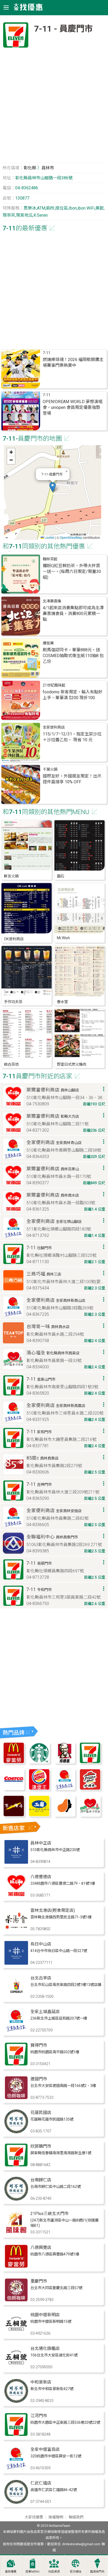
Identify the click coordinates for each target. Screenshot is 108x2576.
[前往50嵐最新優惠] (39, 1815)
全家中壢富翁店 (45, 2449)
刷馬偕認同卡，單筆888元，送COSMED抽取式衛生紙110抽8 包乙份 (73, 656)
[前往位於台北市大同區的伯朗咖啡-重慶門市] (16, 2300)
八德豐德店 (41, 1877)
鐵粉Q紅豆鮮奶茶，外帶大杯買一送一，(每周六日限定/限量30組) (72, 571)
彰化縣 (30, 168)
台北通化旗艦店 (45, 2348)
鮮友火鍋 (11, 876)
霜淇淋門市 (97, 2572)
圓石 (61, 876)
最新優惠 (11, 2572)
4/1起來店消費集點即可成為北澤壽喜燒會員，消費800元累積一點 (73, 614)
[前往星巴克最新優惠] (39, 1762)
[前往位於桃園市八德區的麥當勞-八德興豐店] (16, 2267)
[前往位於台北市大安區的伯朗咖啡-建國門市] (16, 2098)
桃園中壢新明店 (45, 2315)
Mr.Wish (63, 938)
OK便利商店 (14, 939)
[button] (53, 487)
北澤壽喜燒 (52, 601)
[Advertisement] (54, 107)
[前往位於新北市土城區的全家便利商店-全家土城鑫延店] (16, 2031)
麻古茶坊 (11, 1065)
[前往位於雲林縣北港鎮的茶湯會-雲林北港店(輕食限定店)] (16, 1930)
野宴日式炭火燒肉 (72, 1065)
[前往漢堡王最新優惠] (39, 1789)
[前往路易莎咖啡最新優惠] (65, 1815)
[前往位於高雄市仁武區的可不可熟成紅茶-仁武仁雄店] (16, 2502)
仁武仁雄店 (41, 2483)
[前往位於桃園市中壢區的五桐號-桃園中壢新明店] (16, 2334)
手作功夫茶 (13, 1002)
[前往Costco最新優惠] (14, 1789)
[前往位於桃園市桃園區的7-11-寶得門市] (16, 2064)
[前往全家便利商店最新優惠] (65, 1789)
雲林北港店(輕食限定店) (53, 1910)
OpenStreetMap (71, 537)
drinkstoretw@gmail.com (81, 2544)
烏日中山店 (41, 1944)
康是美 (48, 643)
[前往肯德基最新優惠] (65, 1762)
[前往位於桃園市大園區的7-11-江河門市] (16, 2435)
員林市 (48, 168)
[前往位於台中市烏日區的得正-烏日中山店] (16, 1963)
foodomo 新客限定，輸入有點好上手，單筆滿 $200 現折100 (73, 695)
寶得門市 (39, 2045)
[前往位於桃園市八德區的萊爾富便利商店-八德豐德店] (16, 1896)
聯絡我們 (76, 2517)
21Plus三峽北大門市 (50, 2214)
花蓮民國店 (41, 2113)
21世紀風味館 (54, 685)
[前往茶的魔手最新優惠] (14, 1815)
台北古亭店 (41, 1978)
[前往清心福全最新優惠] (90, 1815)
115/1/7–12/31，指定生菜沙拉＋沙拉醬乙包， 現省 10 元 (72, 737)
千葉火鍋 (50, 769)
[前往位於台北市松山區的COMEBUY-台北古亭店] (16, 1997)
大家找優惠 (34, 2517)
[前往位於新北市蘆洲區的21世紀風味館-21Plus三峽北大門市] (16, 2233)
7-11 (47, 353)
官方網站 (75, 2572)
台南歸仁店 (41, 2180)
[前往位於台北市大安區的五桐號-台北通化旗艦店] (16, 2368)
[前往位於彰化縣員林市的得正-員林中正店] (16, 1862)
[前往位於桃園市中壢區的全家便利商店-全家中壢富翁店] (16, 2469)
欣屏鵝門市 (41, 2146)
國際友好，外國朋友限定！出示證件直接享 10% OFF (72, 779)
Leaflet (49, 537)
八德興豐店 (41, 2247)
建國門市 (39, 2079)
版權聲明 (56, 2517)
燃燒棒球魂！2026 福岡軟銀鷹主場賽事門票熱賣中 (73, 362)
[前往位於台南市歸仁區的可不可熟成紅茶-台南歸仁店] (16, 2199)
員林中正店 (41, 1843)
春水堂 (62, 1002)
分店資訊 (54, 2572)
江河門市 (39, 2416)
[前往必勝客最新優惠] (90, 1789)
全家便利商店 (54, 727)
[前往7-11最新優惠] (90, 1762)
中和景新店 (41, 2382)
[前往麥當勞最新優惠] (14, 1762)
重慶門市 (39, 2281)
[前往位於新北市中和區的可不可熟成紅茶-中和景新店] (16, 2401)
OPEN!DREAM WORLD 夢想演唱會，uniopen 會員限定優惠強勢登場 (73, 407)
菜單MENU (33, 2572)
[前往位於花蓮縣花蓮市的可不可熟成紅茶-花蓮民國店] (16, 2132)
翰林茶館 (50, 559)
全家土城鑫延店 (45, 2012)
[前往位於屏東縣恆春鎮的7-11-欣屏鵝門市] (16, 2165)
